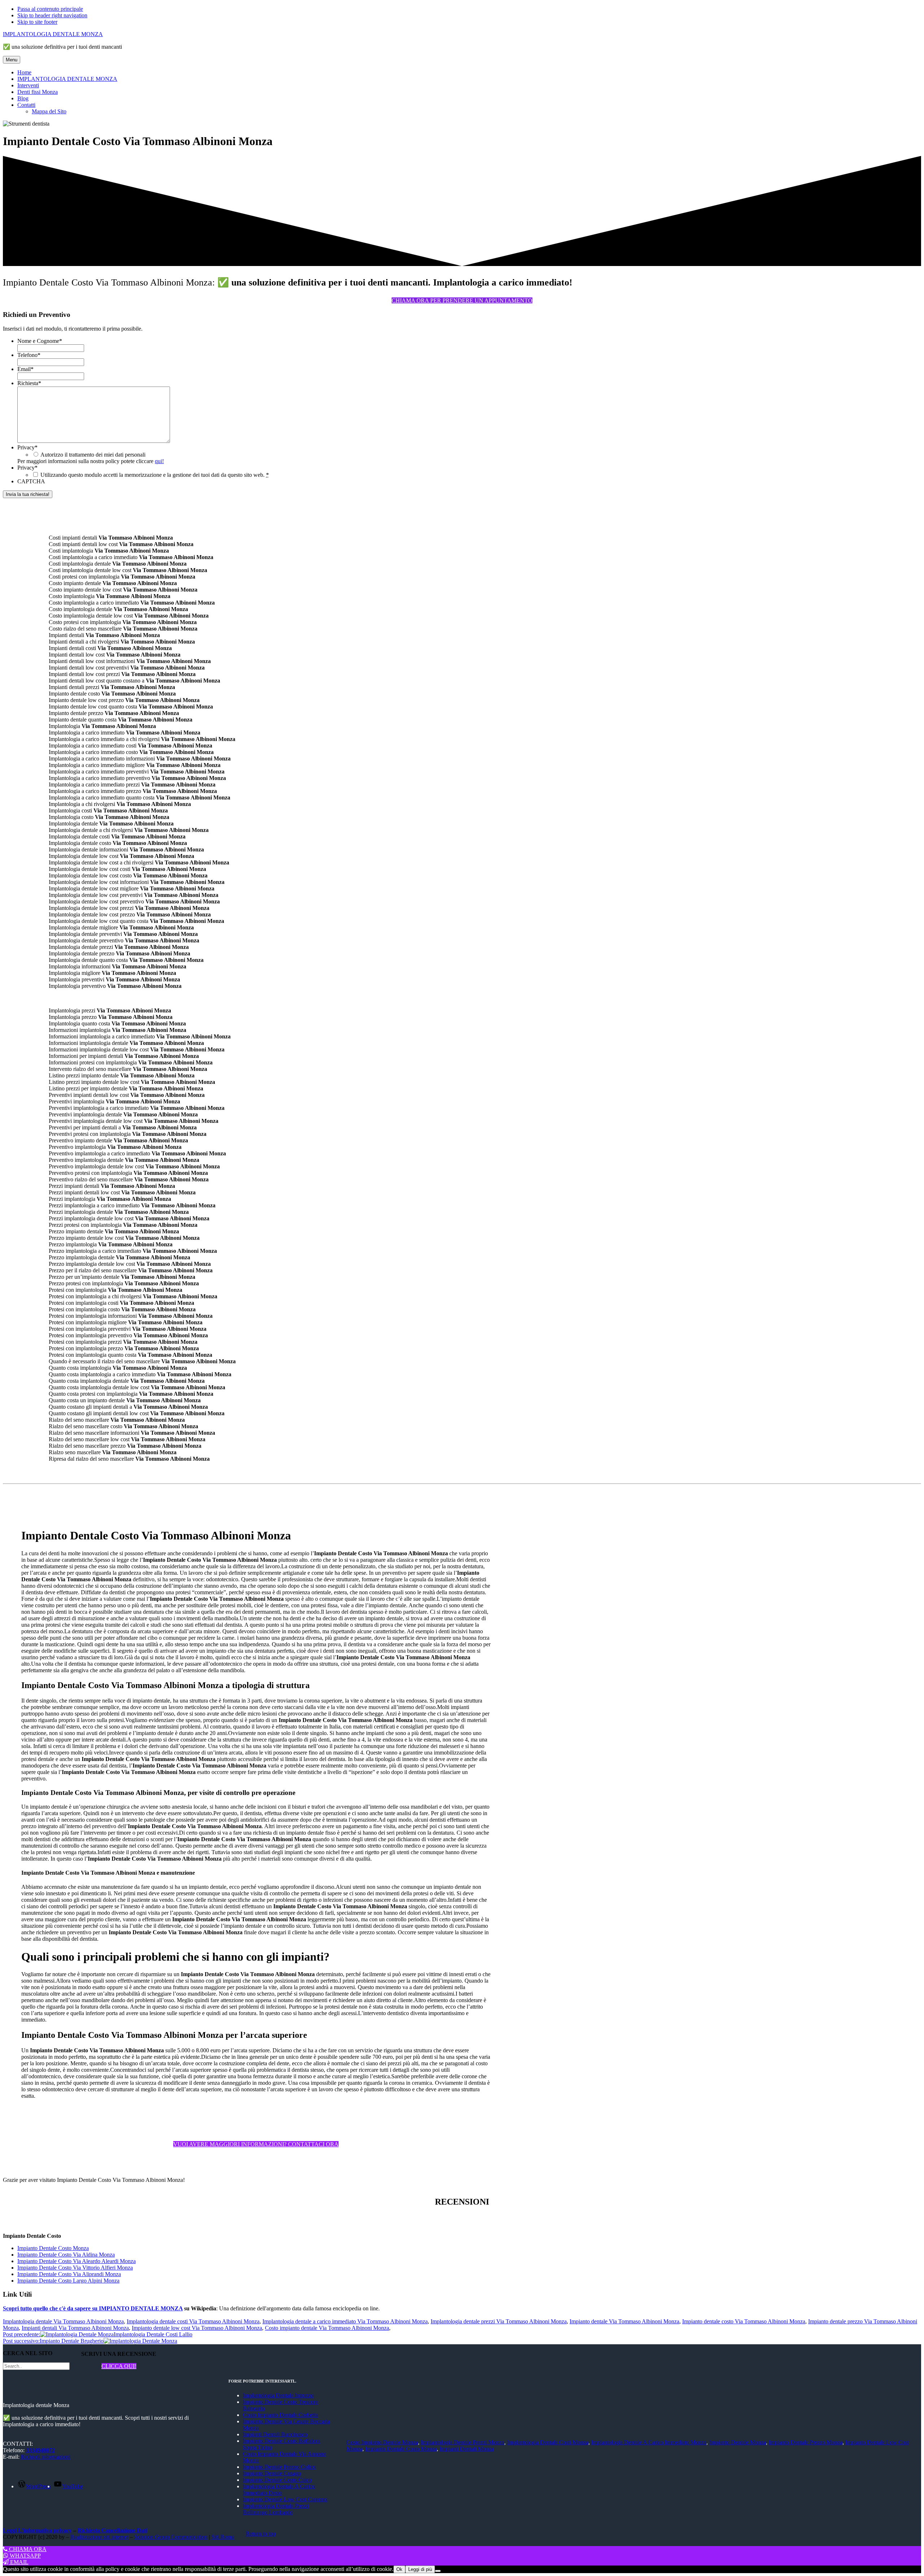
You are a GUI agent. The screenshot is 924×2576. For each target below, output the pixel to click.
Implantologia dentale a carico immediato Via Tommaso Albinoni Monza (345, 2321)
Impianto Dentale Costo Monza (53, 2248)
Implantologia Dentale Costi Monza (548, 2442)
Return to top (261, 2534)
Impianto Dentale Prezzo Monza (806, 2442)
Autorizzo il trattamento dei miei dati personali (93, 455)
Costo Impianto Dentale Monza (382, 2442)
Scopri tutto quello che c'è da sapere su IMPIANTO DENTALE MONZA (93, 2308)
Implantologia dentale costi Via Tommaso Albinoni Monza (193, 2321)
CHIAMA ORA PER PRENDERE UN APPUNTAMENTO (462, 300)
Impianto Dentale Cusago (272, 2473)
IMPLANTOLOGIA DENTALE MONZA (53, 34)
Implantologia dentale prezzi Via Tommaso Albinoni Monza (499, 2321)
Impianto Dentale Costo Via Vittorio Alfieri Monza (75, 2268)
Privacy (27, 447)
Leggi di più (420, 2569)
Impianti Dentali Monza (467, 2449)
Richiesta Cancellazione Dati (112, 2530)
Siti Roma (223, 2537)
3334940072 (40, 2450)
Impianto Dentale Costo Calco (277, 2480)
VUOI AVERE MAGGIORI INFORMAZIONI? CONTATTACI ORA (256, 2144)
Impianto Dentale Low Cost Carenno (285, 2499)
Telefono (29, 355)
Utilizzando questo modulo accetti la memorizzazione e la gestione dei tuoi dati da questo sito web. (155, 475)
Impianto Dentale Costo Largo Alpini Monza (68, 2281)
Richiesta (29, 383)
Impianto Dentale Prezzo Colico (279, 2467)
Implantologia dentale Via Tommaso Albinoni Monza (63, 2321)
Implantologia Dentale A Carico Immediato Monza (649, 2442)
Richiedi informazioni (46, 2457)
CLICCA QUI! (119, 2366)
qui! (159, 461)
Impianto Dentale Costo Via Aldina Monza (66, 2255)
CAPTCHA (31, 481)
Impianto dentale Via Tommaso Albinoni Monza (624, 2321)
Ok (399, 2569)
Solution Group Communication (171, 2537)
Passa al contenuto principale (50, 9)
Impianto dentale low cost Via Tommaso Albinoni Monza (197, 2328)
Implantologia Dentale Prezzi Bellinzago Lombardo (276, 2509)
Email (25, 369)
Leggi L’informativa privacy (37, 2530)
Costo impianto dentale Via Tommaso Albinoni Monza (327, 2328)
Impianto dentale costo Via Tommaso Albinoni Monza (744, 2321)
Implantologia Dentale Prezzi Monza (463, 2442)
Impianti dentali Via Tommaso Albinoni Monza (75, 2328)
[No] (438, 2571)
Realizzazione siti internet (99, 2537)
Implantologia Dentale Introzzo (278, 2395)
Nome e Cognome (40, 341)
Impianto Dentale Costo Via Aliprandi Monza (69, 2274)
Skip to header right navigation (52, 15)
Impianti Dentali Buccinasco (275, 2434)
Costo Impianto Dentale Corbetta (280, 2415)
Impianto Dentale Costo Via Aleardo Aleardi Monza (77, 2261)
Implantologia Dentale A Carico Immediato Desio (279, 2490)
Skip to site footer (37, 22)
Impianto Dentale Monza (738, 2442)
